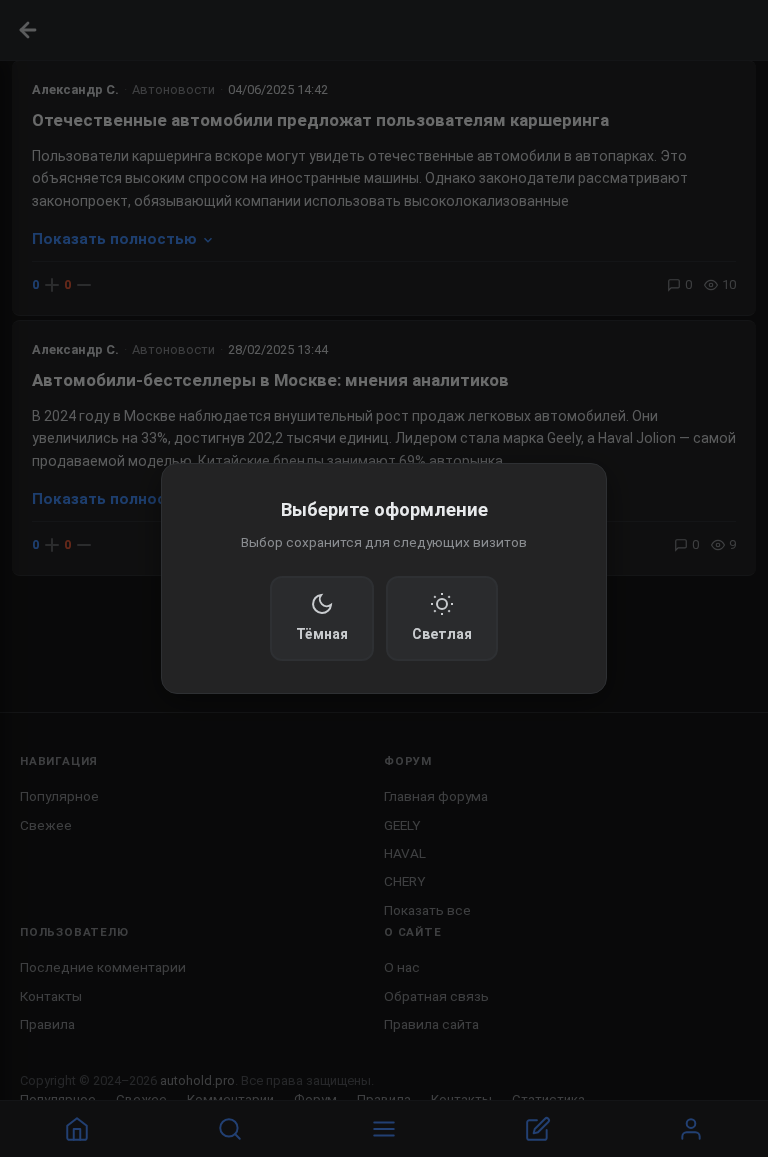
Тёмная (322, 634)
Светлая (442, 634)
